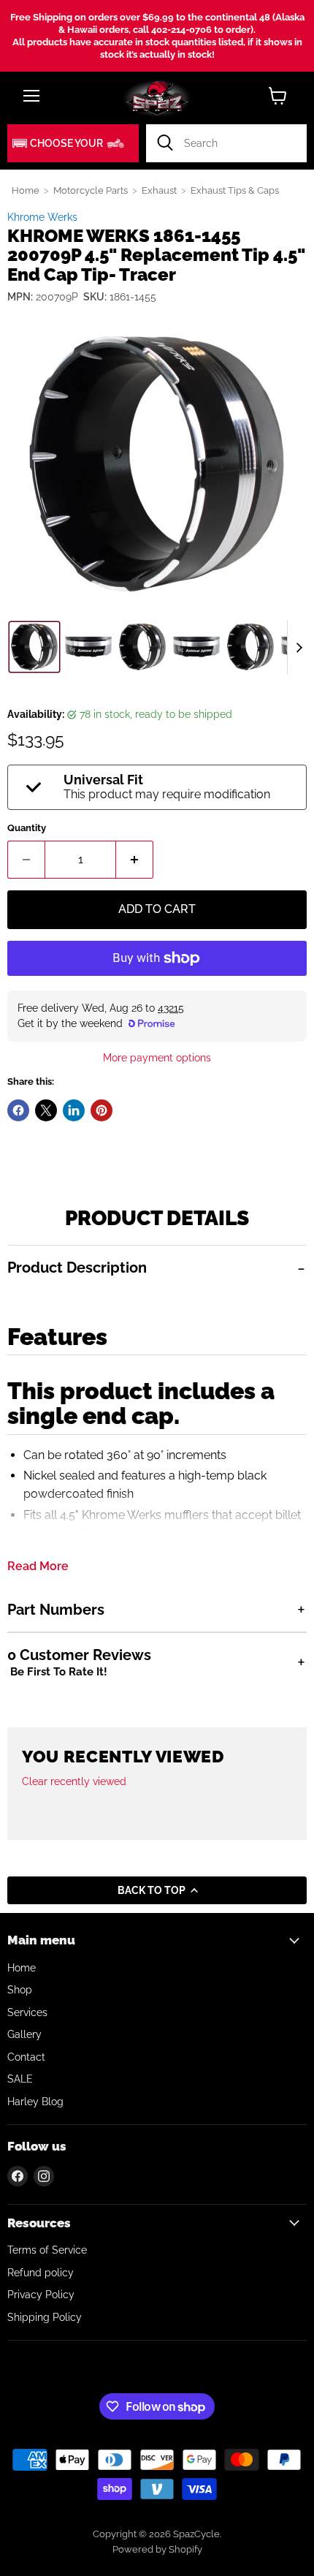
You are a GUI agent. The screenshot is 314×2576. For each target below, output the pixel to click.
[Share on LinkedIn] (74, 1110)
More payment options (157, 1058)
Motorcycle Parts (91, 190)
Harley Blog (35, 2102)
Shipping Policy (45, 2317)
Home (26, 190)
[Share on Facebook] (18, 1110)
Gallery (24, 2034)
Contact (26, 2057)
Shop (20, 1990)
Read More (38, 1567)
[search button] (165, 143)
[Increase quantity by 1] (135, 860)
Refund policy (41, 2273)
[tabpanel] (157, 1416)
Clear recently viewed (74, 1781)
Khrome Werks (42, 217)
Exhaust (159, 190)
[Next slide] (299, 647)
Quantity (27, 828)
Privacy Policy (41, 2295)
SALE (20, 2079)
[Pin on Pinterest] (102, 1110)
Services (27, 2012)
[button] (73, 143)
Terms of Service (47, 2250)
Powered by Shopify (157, 2549)
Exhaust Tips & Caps (235, 190)
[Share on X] (46, 1110)
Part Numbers (56, 1610)
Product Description (77, 1268)
